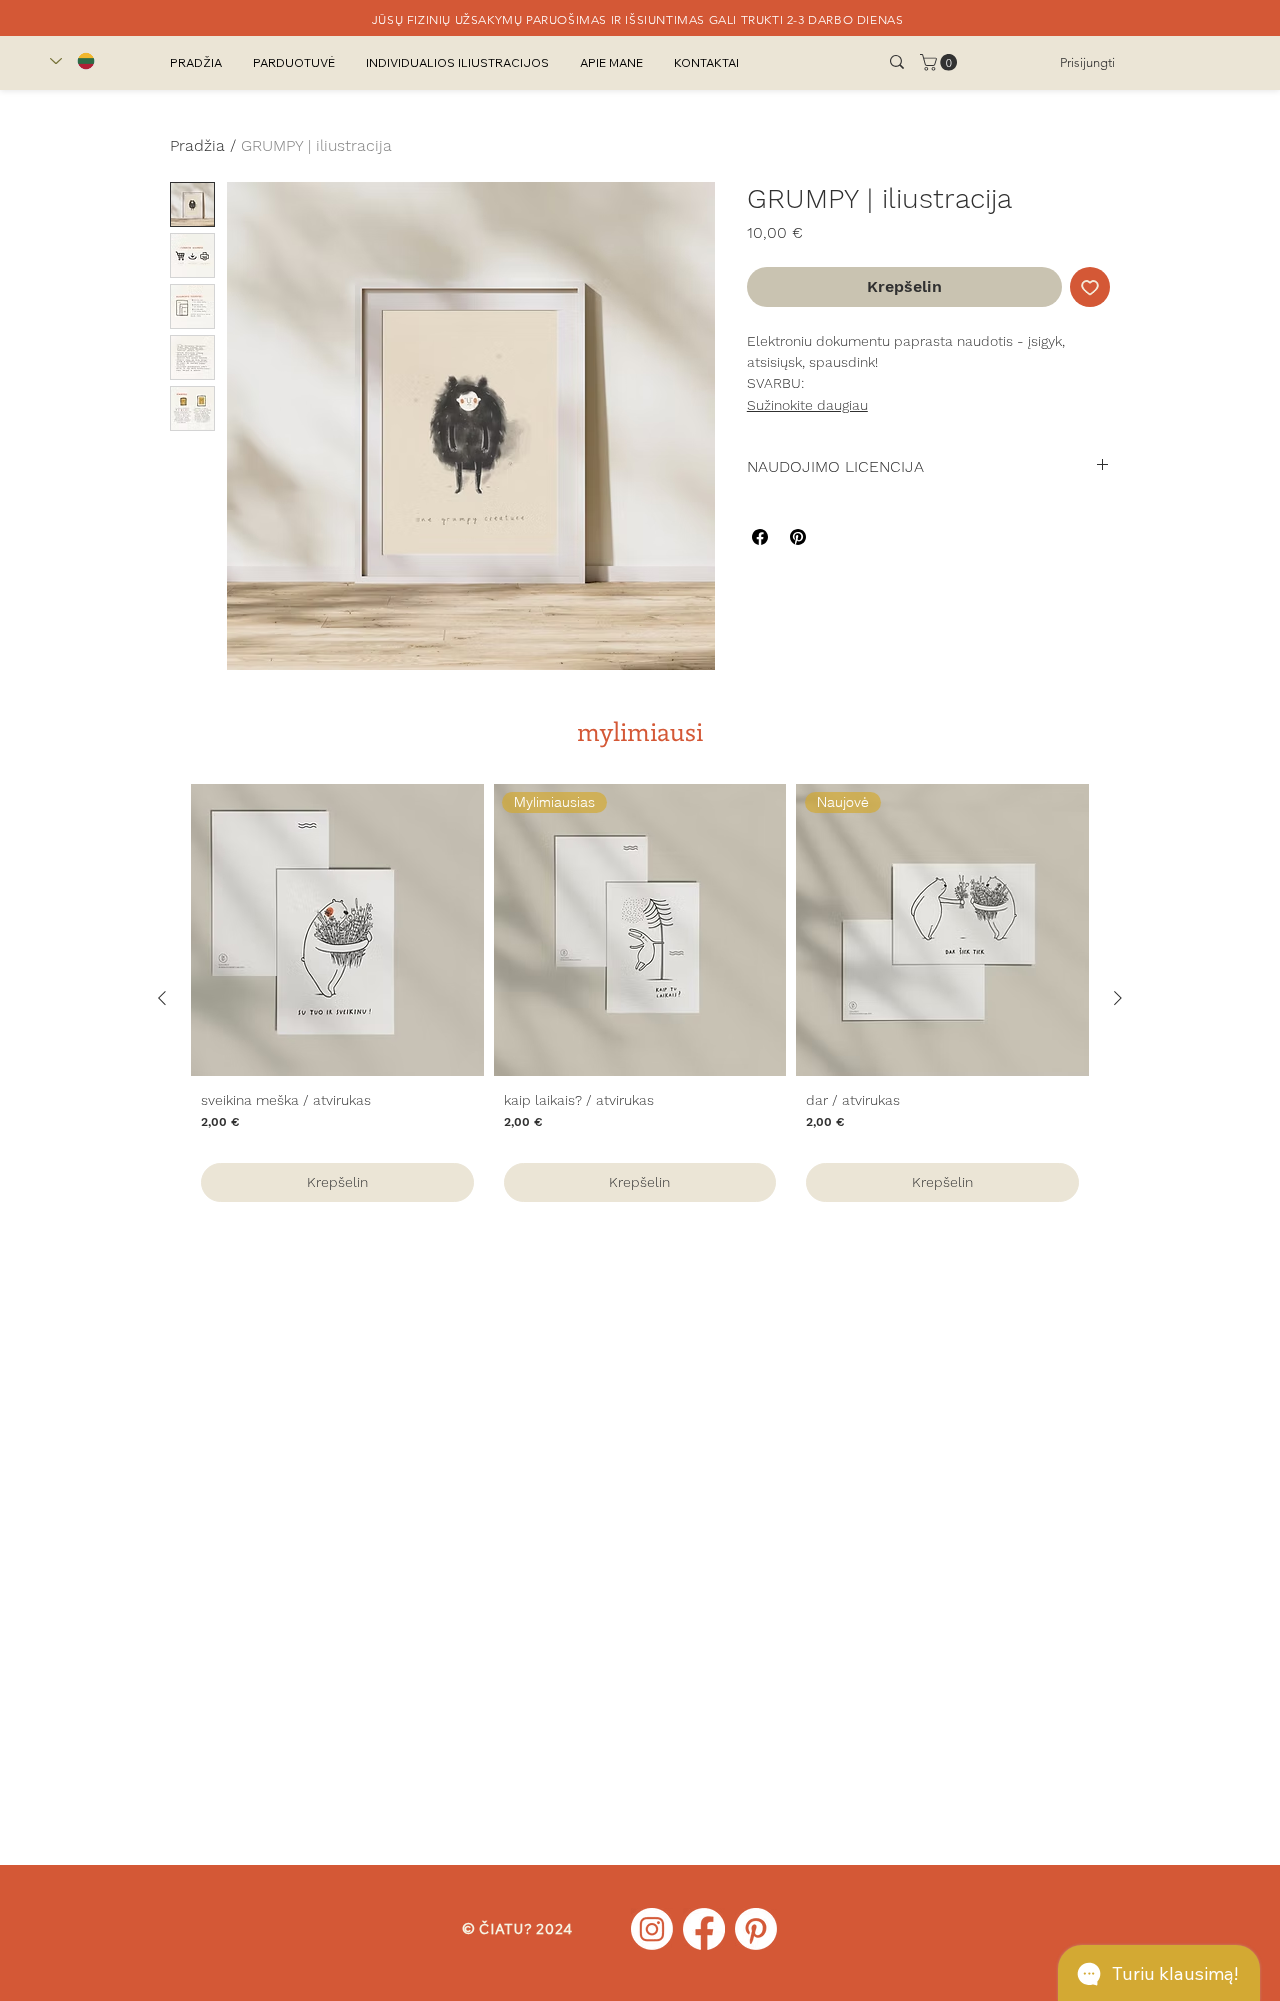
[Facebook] (704, 1929)
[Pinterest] (756, 1929)
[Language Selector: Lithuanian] (72, 61)
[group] (640, 998)
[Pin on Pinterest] (798, 537)
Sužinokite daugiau (807, 405)
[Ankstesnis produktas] (162, 998)
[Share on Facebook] (760, 537)
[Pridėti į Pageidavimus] (1090, 287)
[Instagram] (652, 1929)
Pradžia (197, 145)
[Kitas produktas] (1118, 998)
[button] (940, 62)
